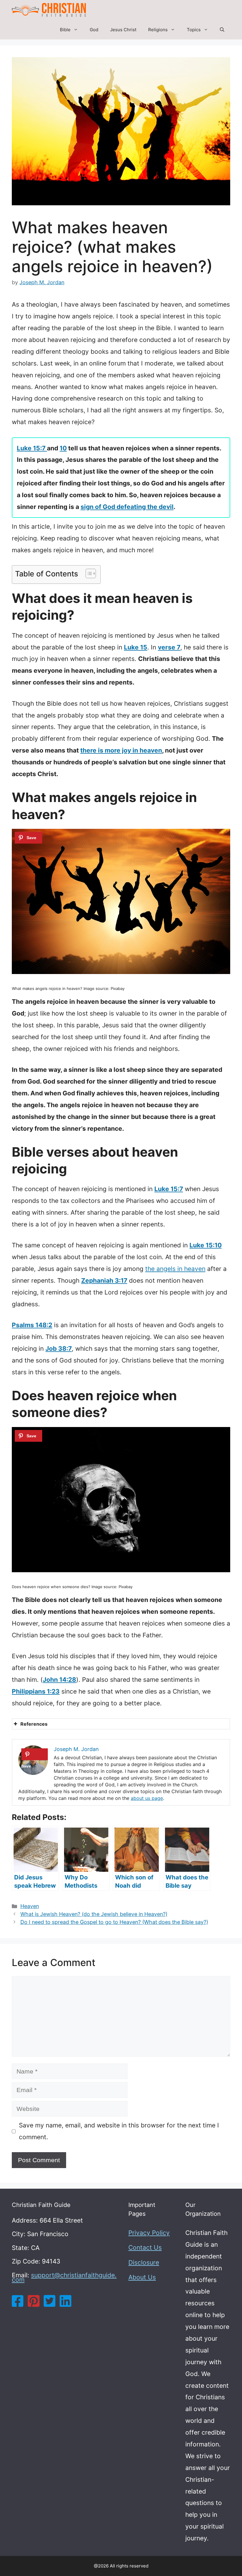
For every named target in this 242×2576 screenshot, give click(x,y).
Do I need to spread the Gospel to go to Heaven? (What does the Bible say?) (114, 1922)
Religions (158, 30)
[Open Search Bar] (222, 30)
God (94, 30)
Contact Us (145, 2247)
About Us (142, 2277)
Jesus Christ (123, 30)
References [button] (34, 1724)
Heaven (30, 1906)
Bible (65, 30)
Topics (194, 30)
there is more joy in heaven (121, 750)
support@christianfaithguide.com (64, 2277)
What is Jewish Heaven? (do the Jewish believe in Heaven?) (94, 1914)
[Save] (28, 838)
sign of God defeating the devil (127, 507)
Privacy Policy (149, 2233)
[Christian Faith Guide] (49, 10)
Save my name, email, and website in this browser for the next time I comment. (119, 2131)
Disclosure (144, 2262)
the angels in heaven (175, 1269)
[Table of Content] (91, 573)
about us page (147, 1798)
